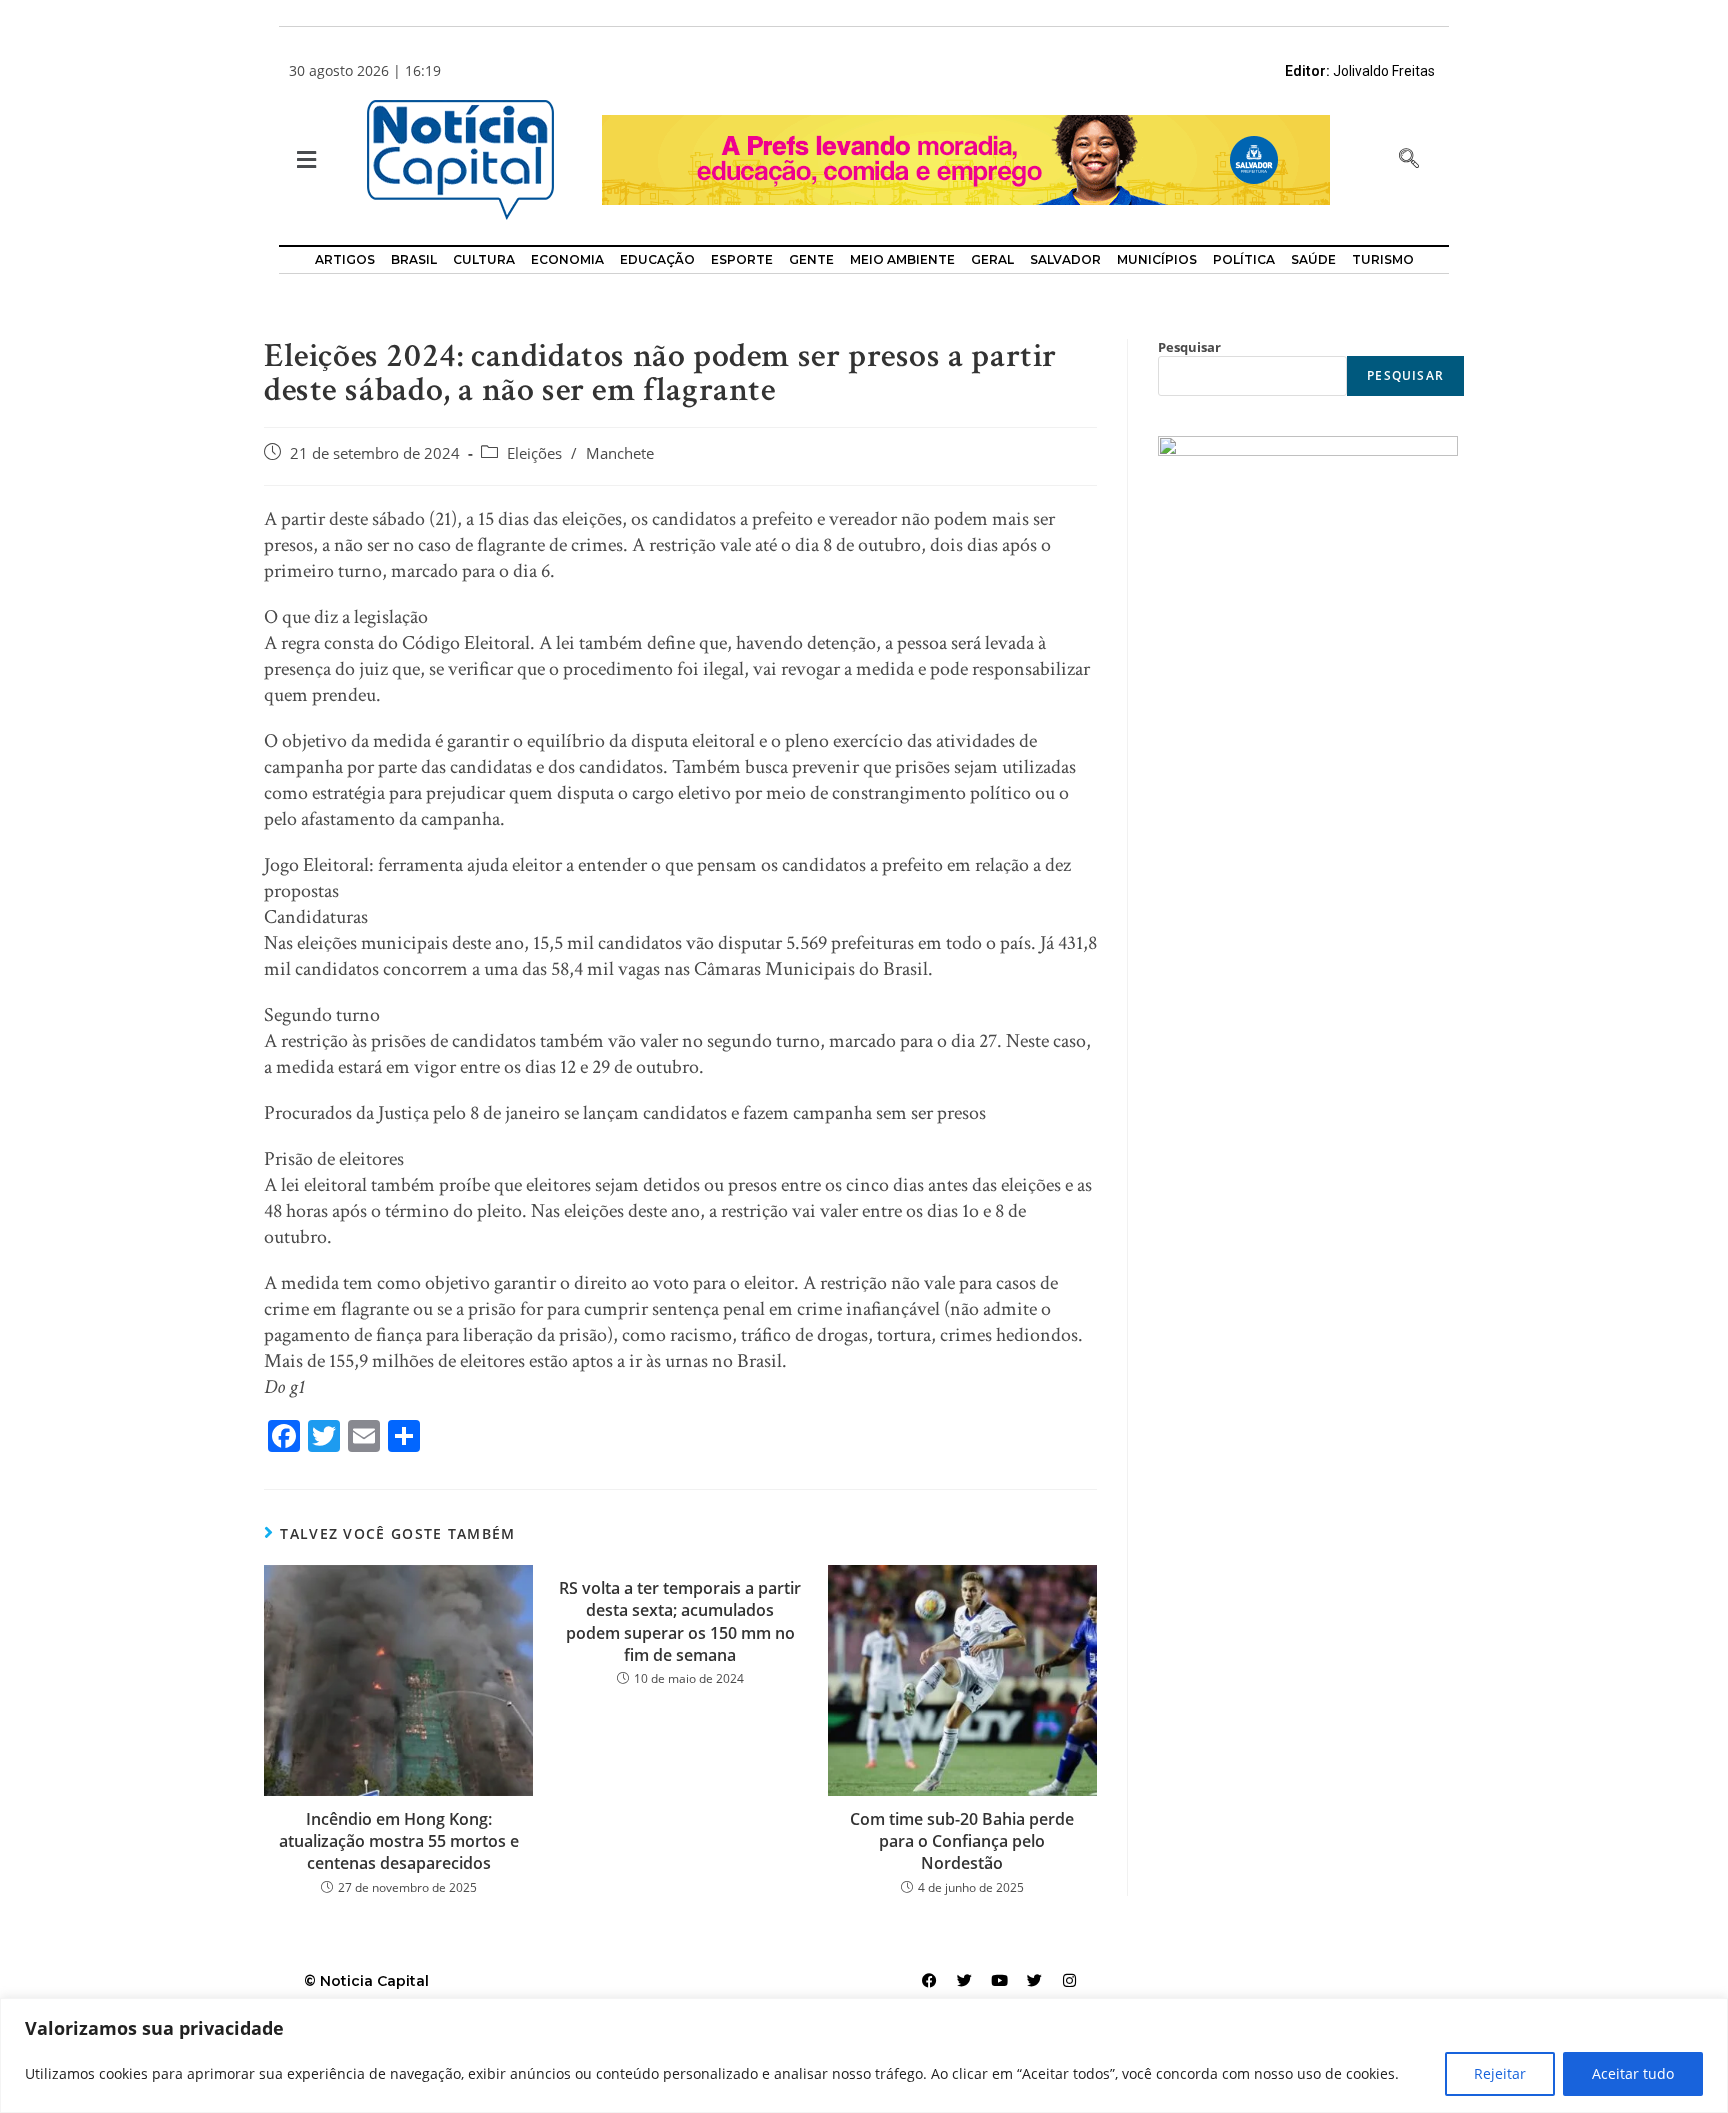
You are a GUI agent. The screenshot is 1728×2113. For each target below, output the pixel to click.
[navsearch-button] (1409, 160)
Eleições (534, 453)
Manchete (620, 453)
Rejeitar (1500, 2073)
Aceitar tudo (1633, 2073)
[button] (304, 160)
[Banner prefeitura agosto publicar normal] (966, 158)
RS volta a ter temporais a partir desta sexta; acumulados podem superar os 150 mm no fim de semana (680, 1621)
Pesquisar (1189, 347)
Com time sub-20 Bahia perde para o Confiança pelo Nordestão (962, 1841)
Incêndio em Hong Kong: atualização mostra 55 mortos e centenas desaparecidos (399, 1841)
